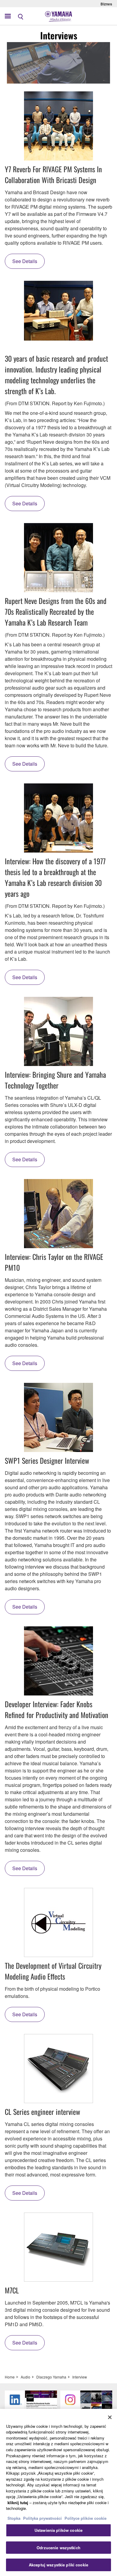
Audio (25, 2377)
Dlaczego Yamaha (51, 2377)
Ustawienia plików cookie (58, 2530)
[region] (58, 2492)
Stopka (15, 2518)
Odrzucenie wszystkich (58, 2548)
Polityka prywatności (42, 2518)
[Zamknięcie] (110, 2417)
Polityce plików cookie (85, 2518)
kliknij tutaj (18, 2502)
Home (10, 2377)
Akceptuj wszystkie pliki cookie (58, 2565)
